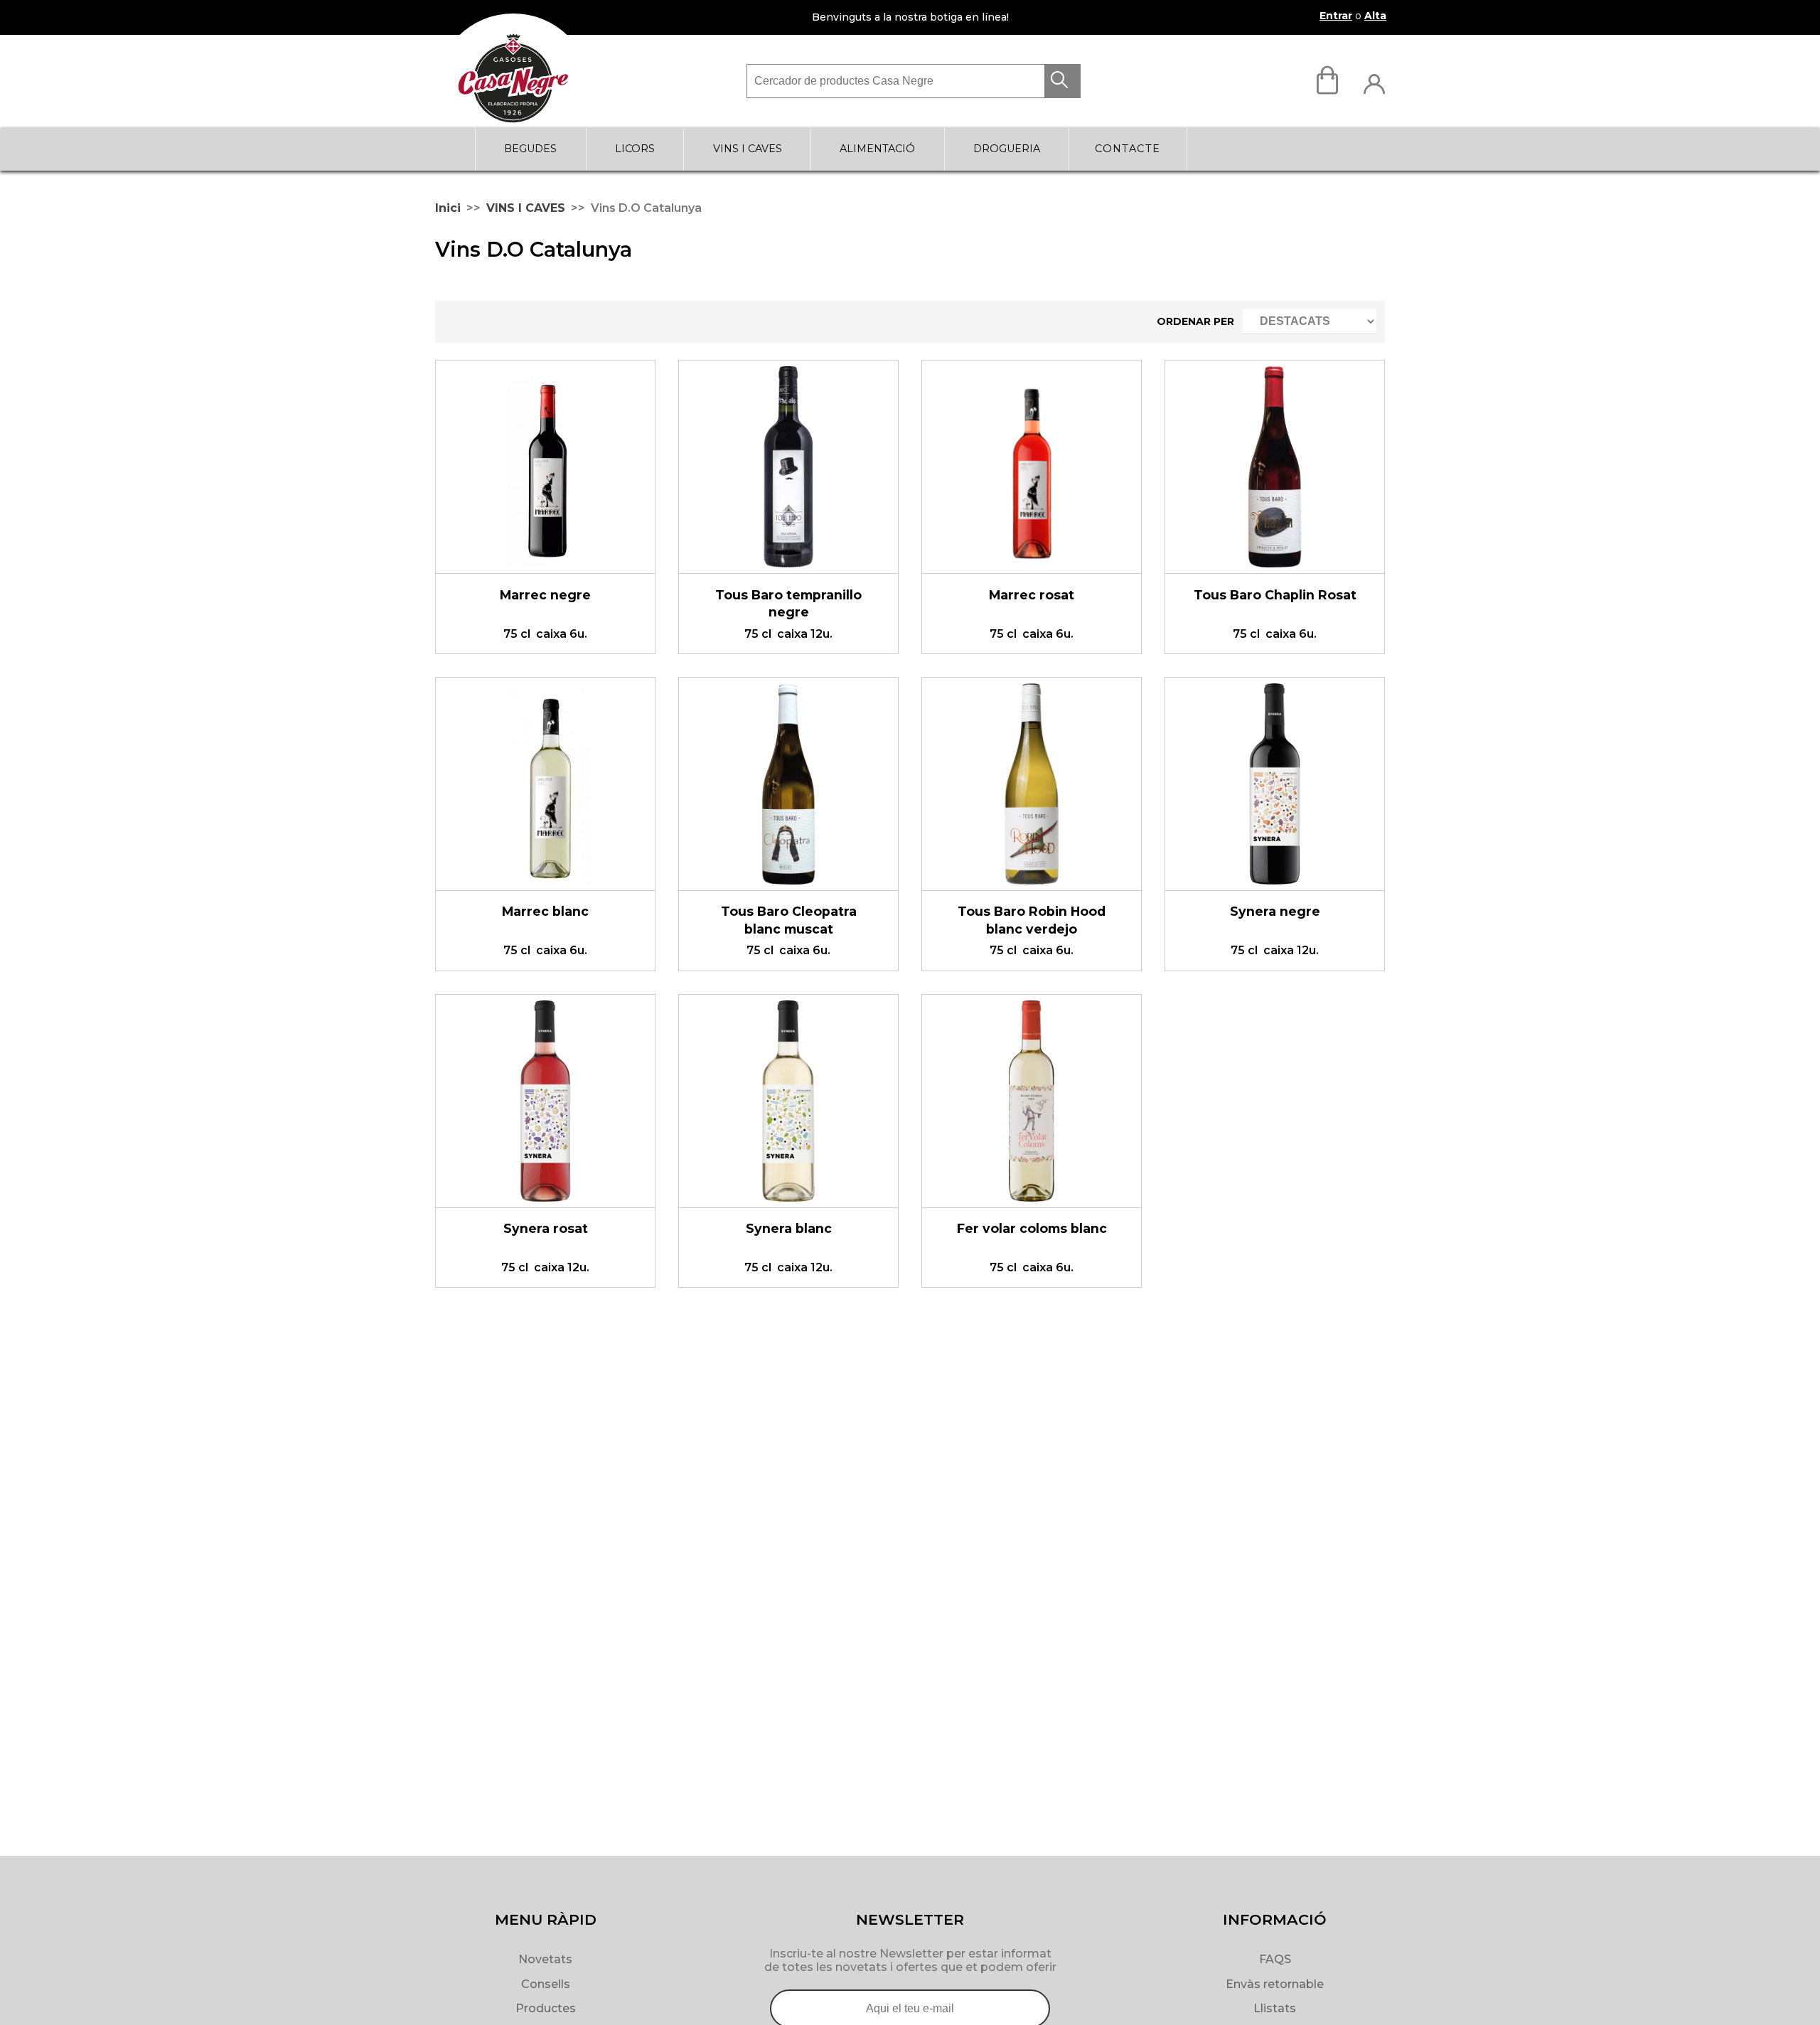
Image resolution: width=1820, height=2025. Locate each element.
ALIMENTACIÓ (877, 149)
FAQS (1275, 1959)
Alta (1375, 16)
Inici (448, 208)
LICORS (635, 149)
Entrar (1336, 16)
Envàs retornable (1275, 1984)
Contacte (1128, 149)
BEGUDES (530, 149)
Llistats (1275, 2008)
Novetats (545, 1959)
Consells (546, 1984)
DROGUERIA (1007, 149)
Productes (546, 2008)
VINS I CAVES (748, 149)
